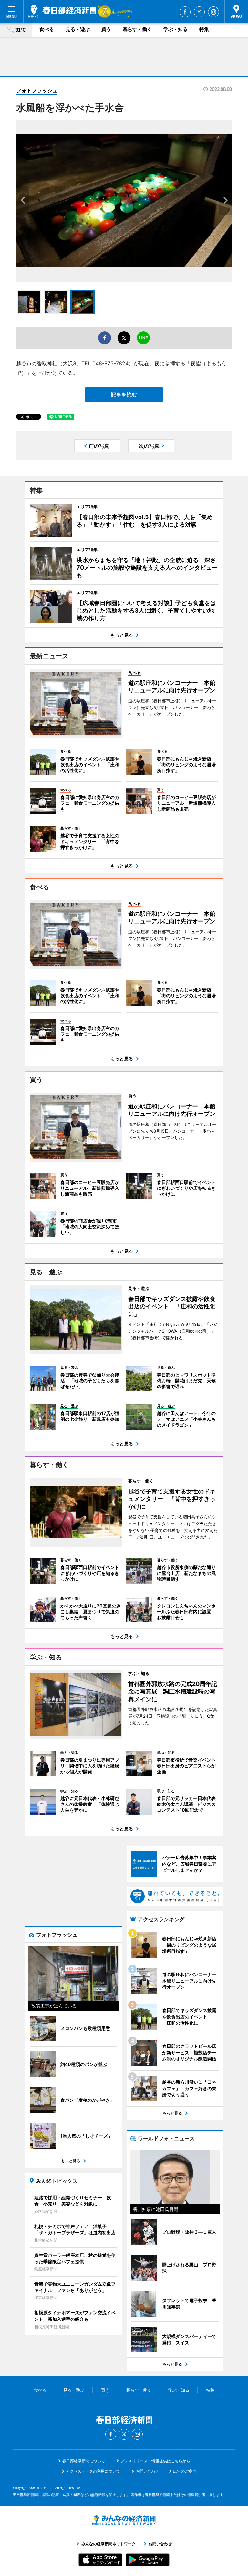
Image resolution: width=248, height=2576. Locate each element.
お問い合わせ (147, 2471)
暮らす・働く (137, 29)
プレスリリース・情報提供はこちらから (155, 2461)
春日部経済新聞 (62, 11)
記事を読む (124, 394)
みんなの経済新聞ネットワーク (124, 2520)
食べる (47, 29)
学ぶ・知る (176, 29)
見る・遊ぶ (78, 29)
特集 (204, 29)
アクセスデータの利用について (93, 2471)
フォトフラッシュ (37, 90)
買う (106, 29)
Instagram (213, 12)
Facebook (185, 12)
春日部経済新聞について (84, 2461)
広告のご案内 (185, 2471)
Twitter (199, 12)
